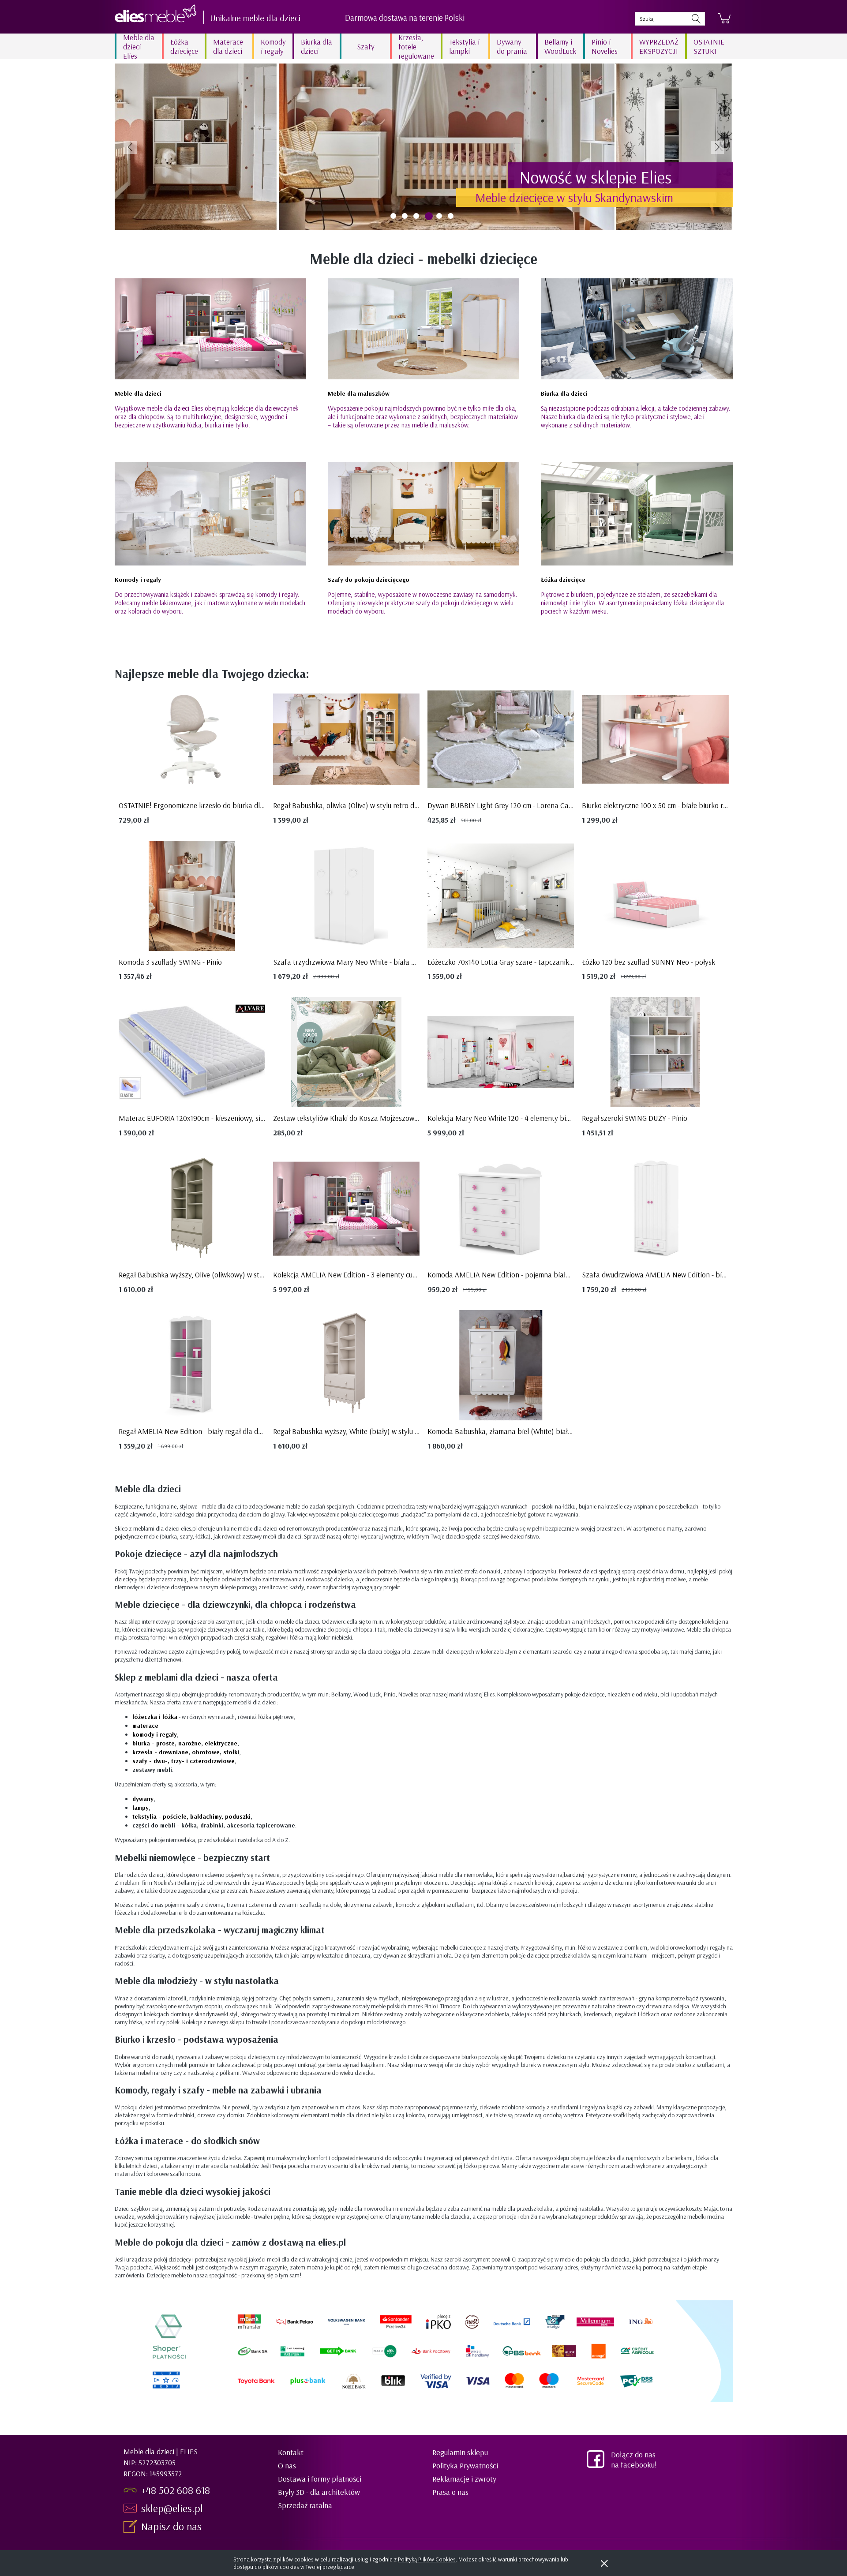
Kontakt (291, 2452)
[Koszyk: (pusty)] (724, 19)
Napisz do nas (173, 2526)
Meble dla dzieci (138, 393)
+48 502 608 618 (176, 2490)
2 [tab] (405, 216)
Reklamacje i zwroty (464, 2479)
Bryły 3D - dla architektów (319, 2492)
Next (717, 147)
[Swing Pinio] (424, 147)
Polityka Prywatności (465, 2466)
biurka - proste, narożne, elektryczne (185, 1743)
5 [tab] (440, 216)
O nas (287, 2466)
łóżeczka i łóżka (155, 1717)
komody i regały (155, 1734)
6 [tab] (451, 216)
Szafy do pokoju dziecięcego (369, 580)
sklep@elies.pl (172, 2508)
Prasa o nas (450, 2492)
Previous (130, 147)
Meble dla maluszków (359, 393)
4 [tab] (428, 216)
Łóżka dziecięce (563, 580)
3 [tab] (416, 216)
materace (145, 1726)
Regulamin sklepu (460, 2452)
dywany (143, 1799)
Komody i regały (138, 580)
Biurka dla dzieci (564, 393)
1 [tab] (393, 216)
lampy (141, 1808)
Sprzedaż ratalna (305, 2505)
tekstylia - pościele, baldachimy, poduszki (191, 1816)
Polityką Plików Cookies (427, 2559)
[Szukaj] (696, 19)
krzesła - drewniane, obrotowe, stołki (186, 1752)
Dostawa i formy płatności (320, 2479)
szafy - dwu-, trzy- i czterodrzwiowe (184, 1761)
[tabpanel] (424, 147)
